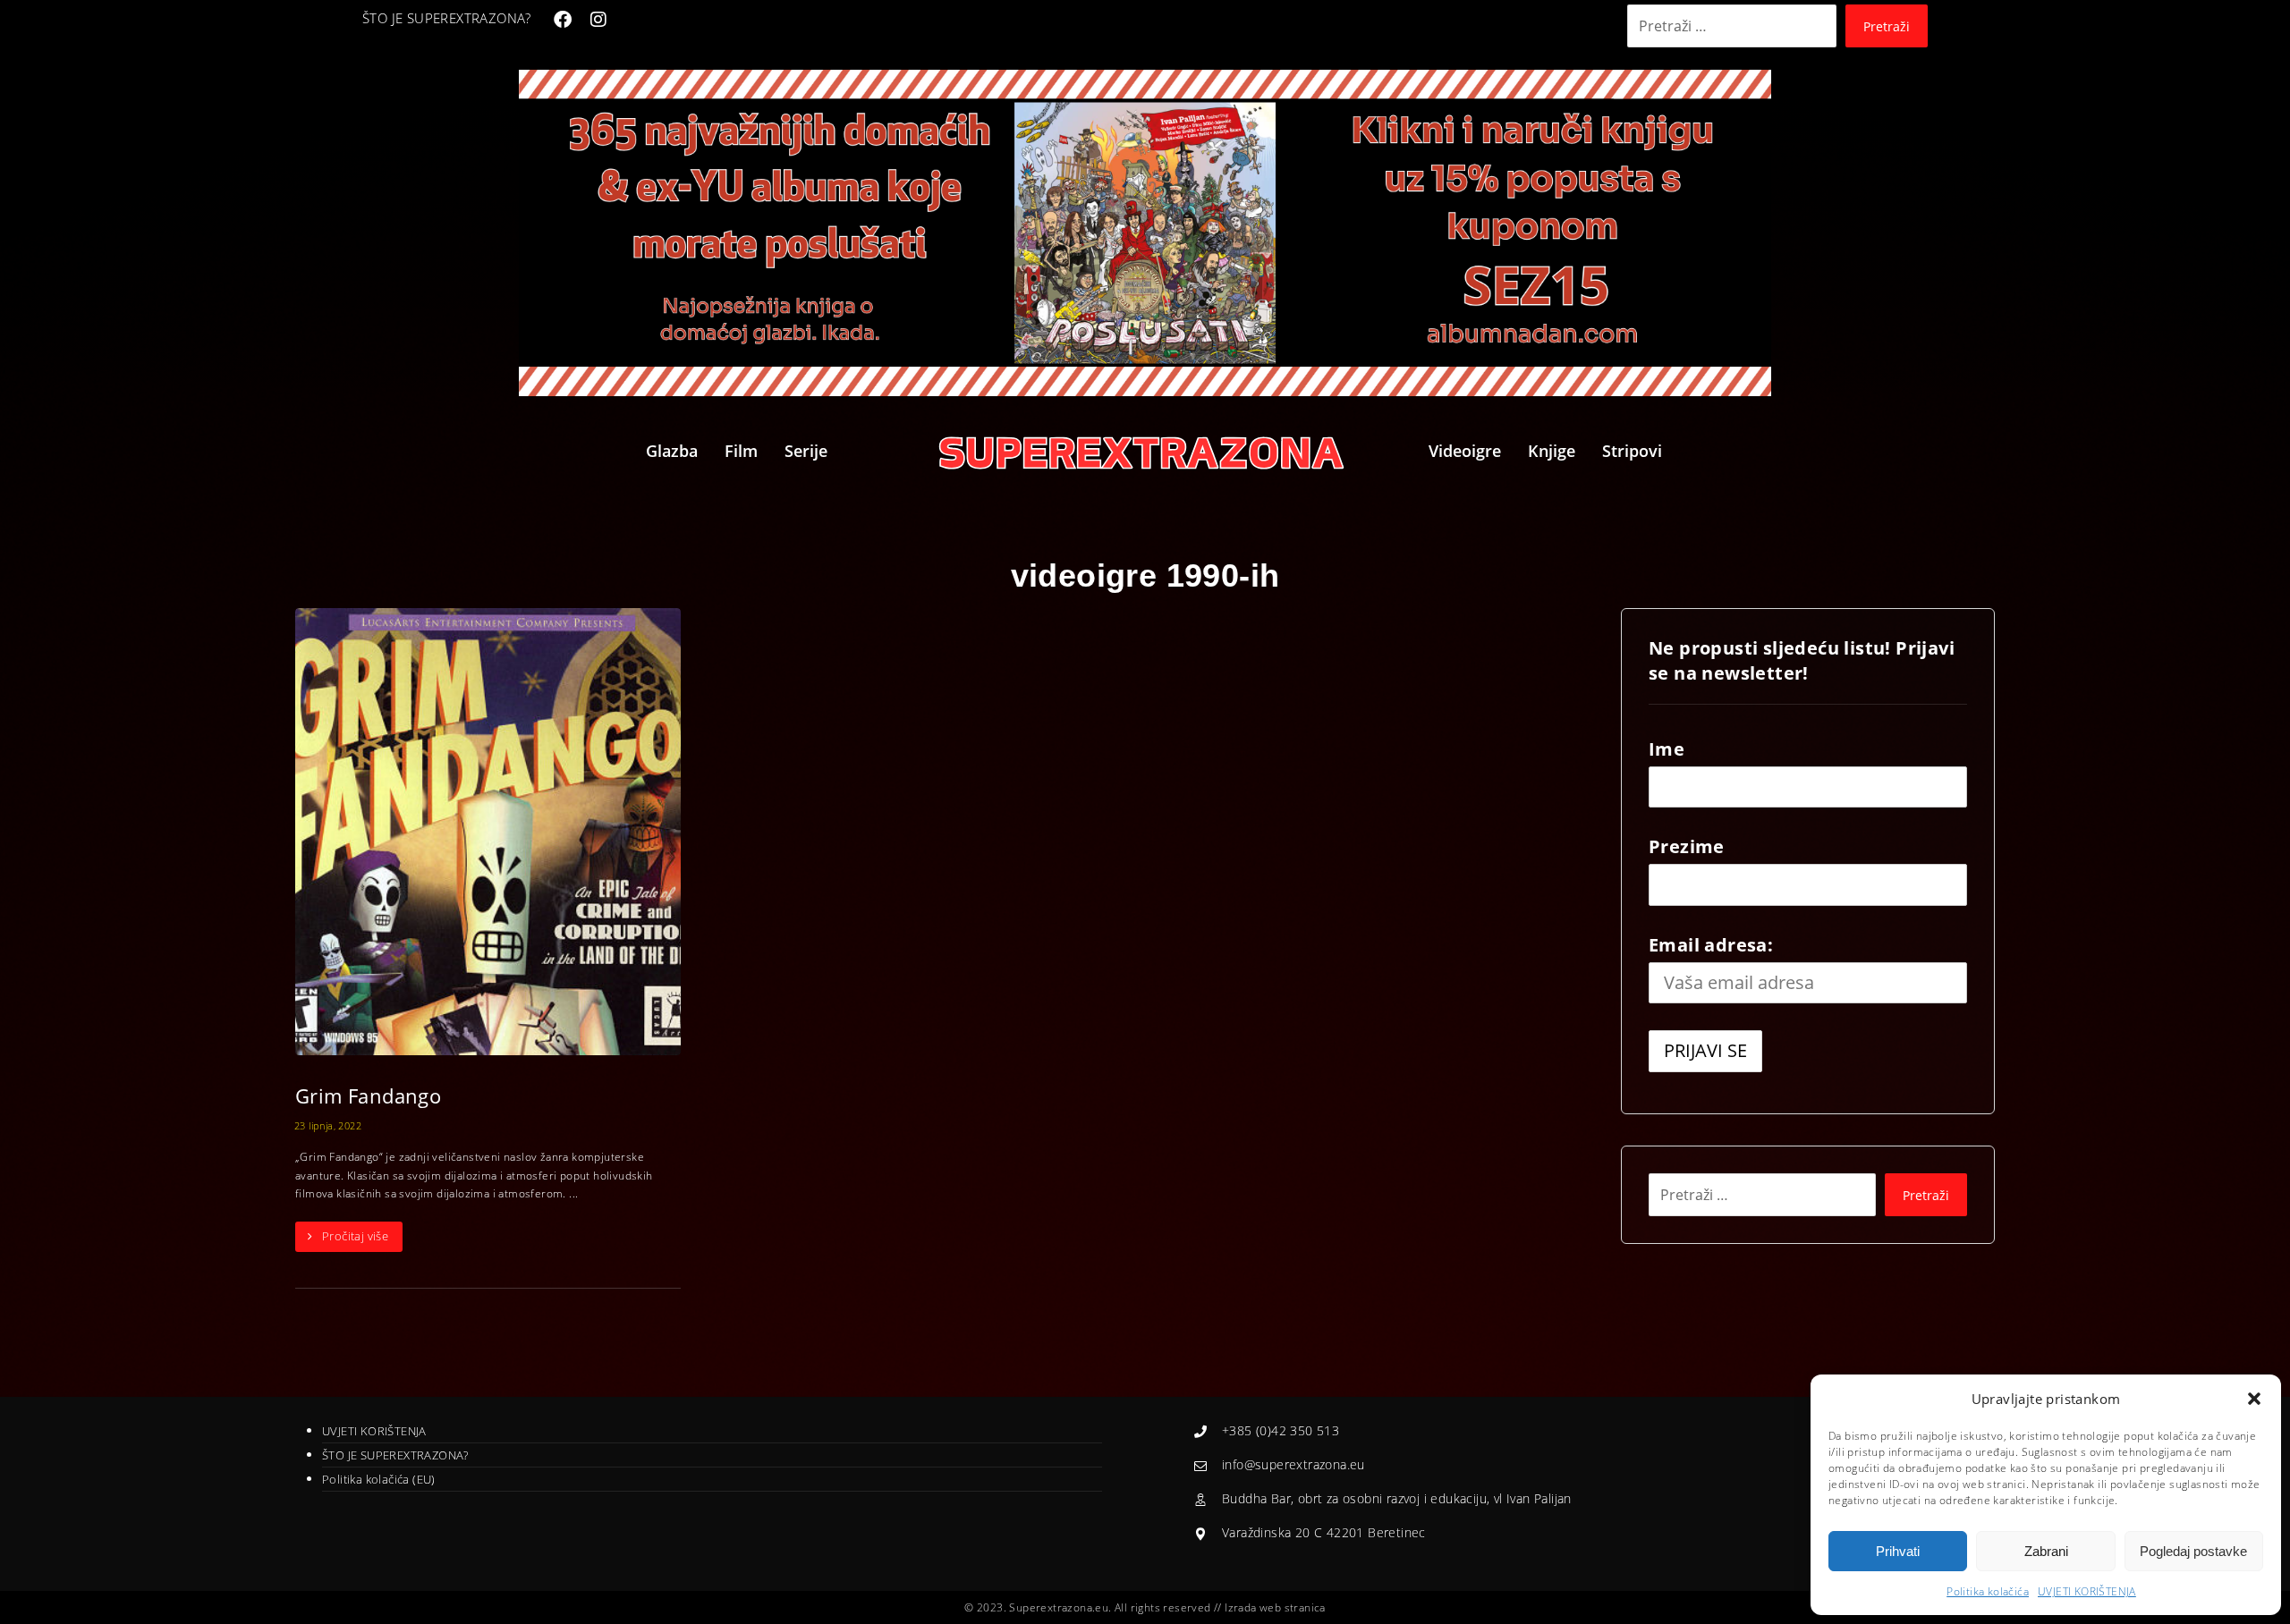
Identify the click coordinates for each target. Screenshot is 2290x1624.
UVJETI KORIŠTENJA (2087, 1591)
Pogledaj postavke (2193, 1551)
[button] (2254, 1399)
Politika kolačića (1988, 1591)
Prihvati (1898, 1551)
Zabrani (2046, 1551)
